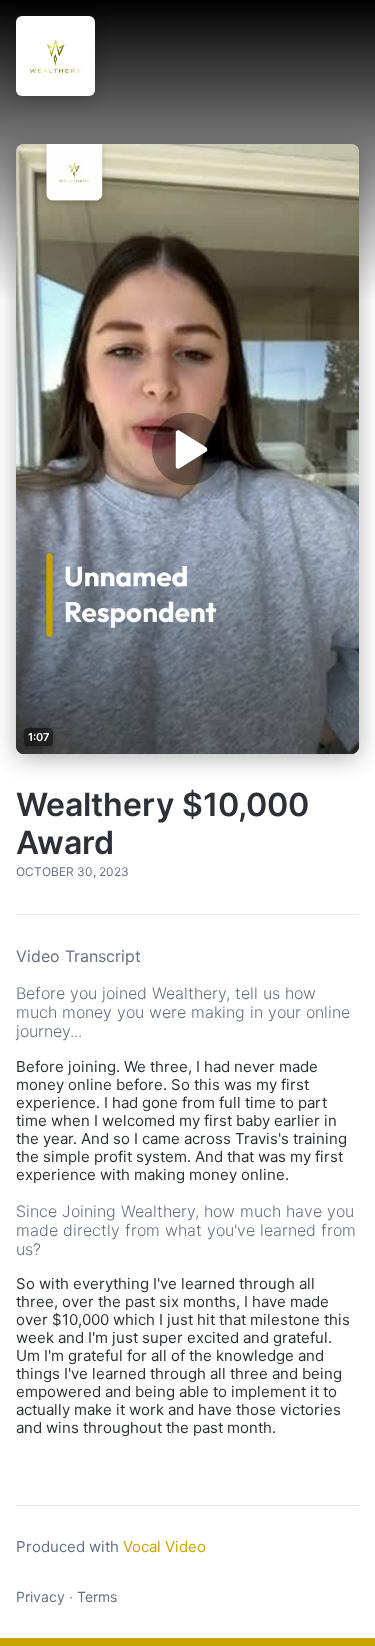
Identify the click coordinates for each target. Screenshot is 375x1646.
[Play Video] (187, 449)
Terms (97, 1596)
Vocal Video (164, 1546)
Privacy (40, 1596)
